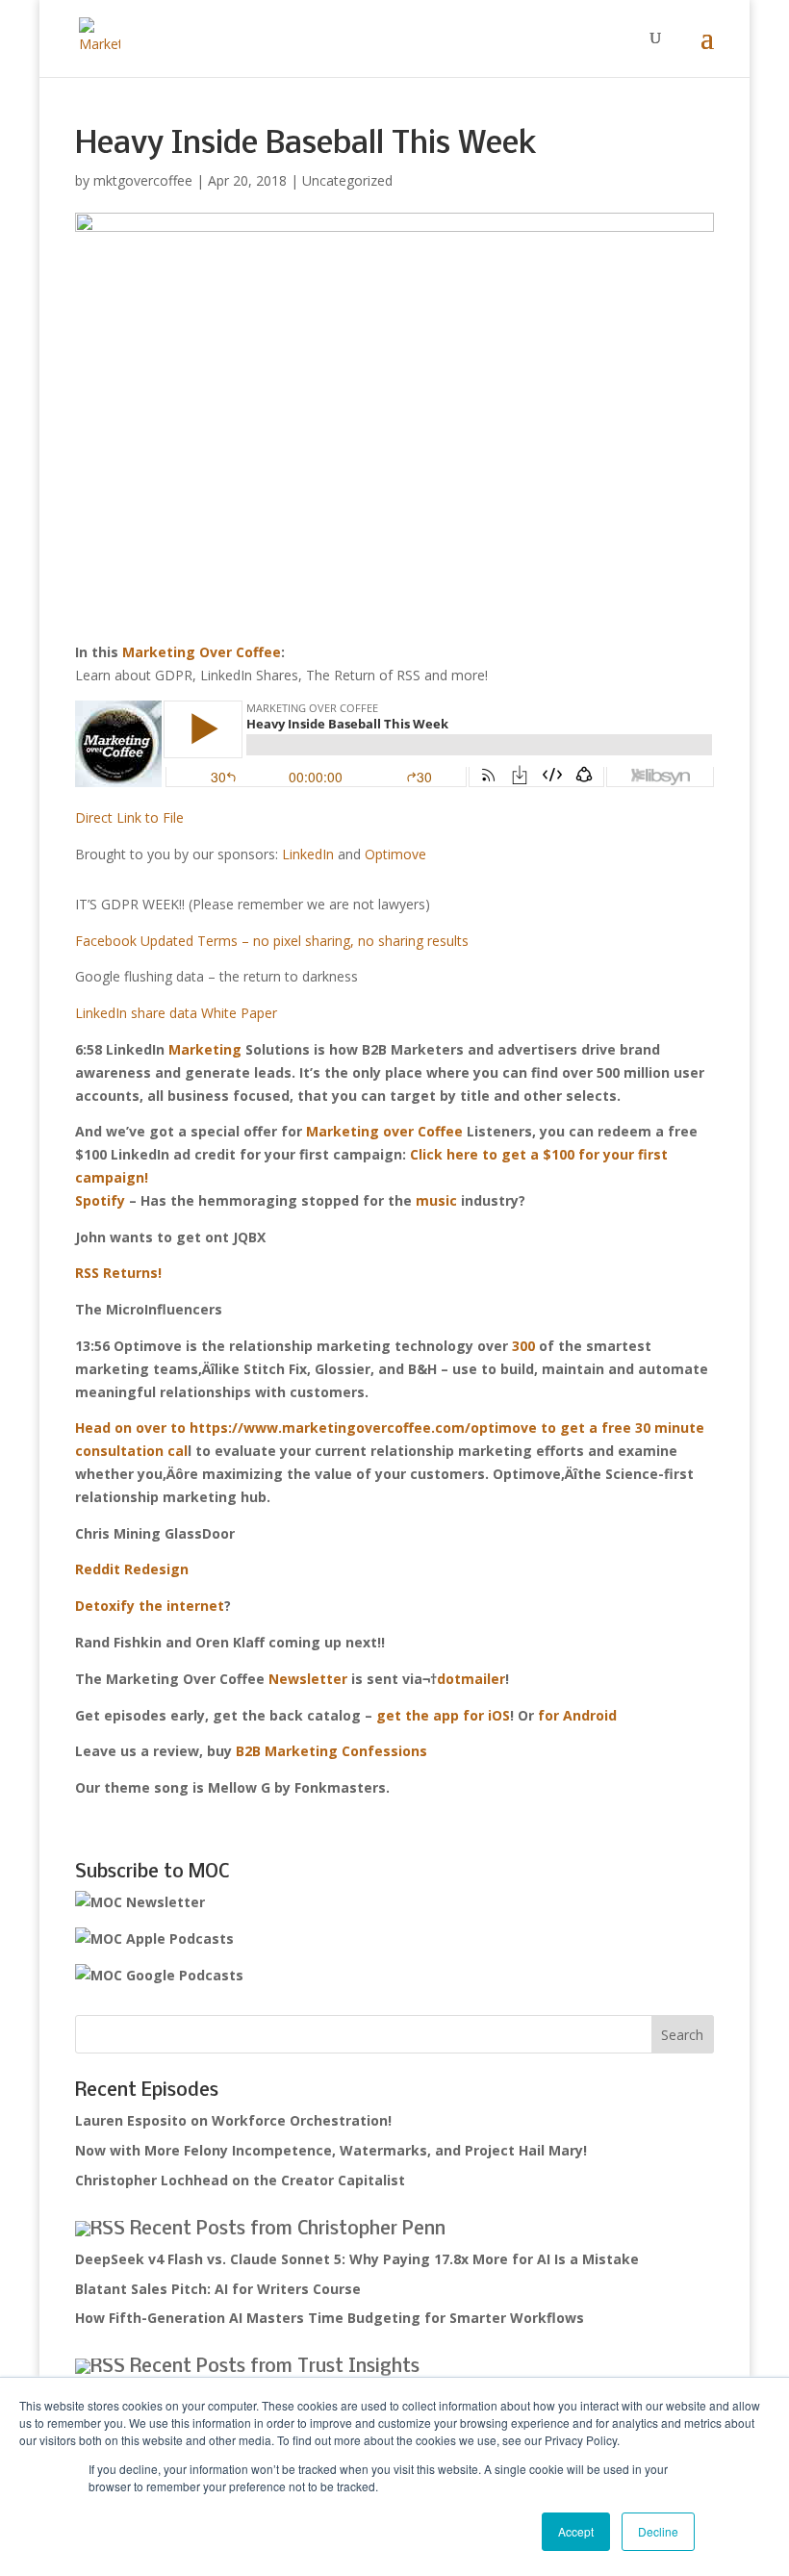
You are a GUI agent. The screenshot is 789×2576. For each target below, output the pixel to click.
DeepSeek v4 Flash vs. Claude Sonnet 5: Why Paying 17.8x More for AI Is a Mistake (357, 2259)
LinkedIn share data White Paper (176, 1013)
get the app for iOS (443, 1715)
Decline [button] (658, 2531)
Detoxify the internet (150, 1606)
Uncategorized (347, 180)
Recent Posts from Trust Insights (275, 2367)
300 (523, 1346)
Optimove (395, 854)
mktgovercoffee (143, 180)
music (436, 1200)
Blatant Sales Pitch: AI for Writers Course (218, 2289)
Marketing (205, 1049)
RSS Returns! (118, 1273)
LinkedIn (308, 854)
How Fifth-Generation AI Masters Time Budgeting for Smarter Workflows (330, 2318)
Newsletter (308, 1679)
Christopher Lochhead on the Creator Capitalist (240, 2180)
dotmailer (471, 1679)
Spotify (100, 1200)
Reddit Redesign (132, 1569)
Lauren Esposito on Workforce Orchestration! (233, 2120)
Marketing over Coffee (384, 1131)
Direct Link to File (129, 817)
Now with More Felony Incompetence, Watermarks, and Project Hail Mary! (331, 2150)
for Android (577, 1715)
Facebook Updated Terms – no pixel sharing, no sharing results (272, 941)
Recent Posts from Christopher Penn (288, 2230)
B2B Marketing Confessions (331, 1751)
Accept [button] (576, 2531)
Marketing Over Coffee (202, 652)
